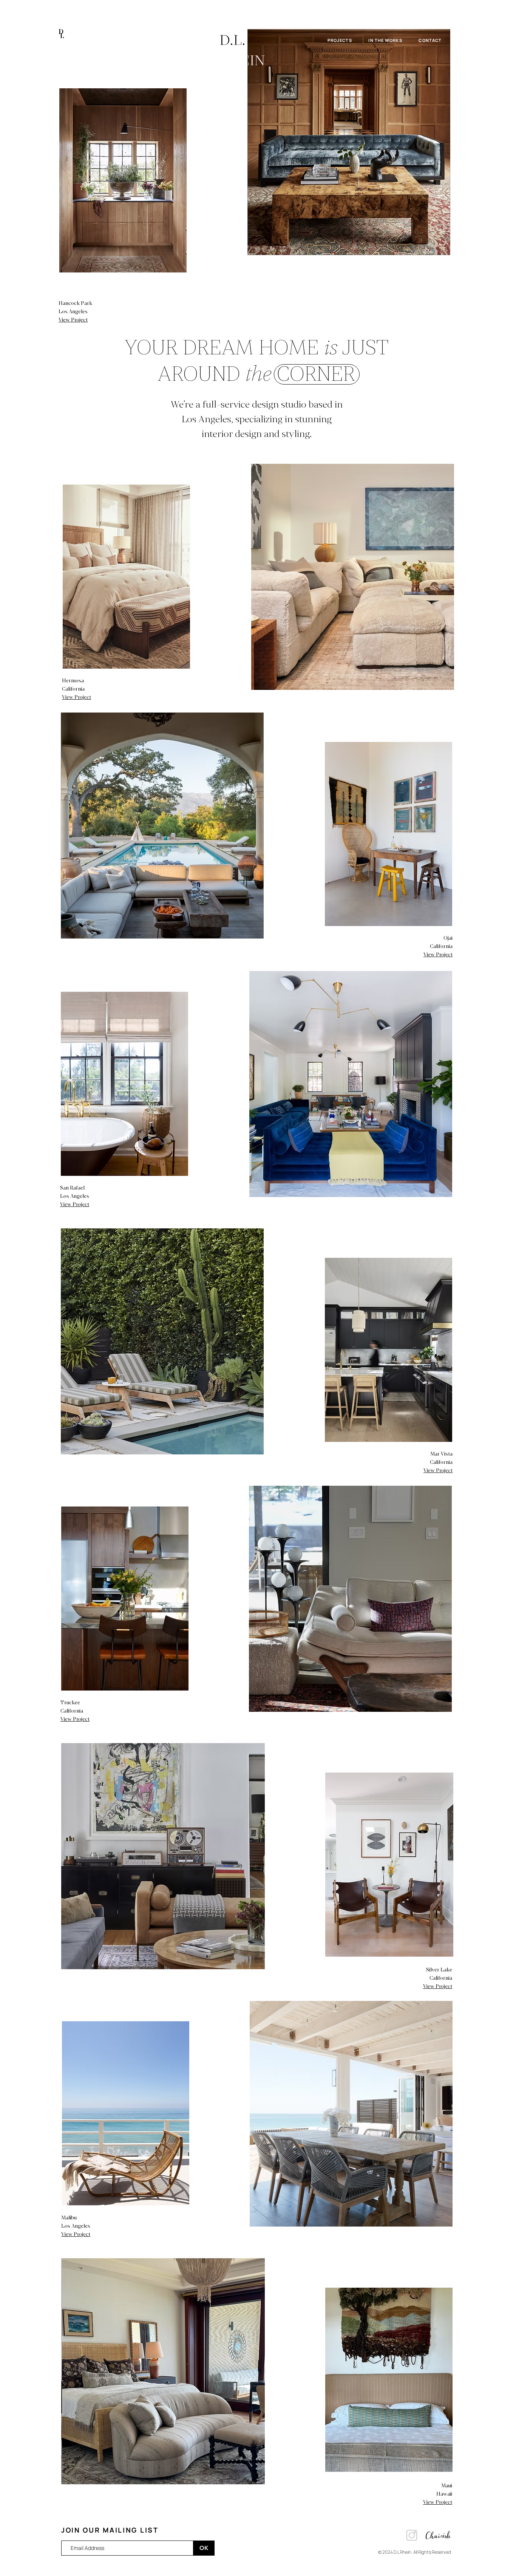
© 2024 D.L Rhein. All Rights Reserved (415, 2552)
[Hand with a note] (349, 142)
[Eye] (123, 180)
